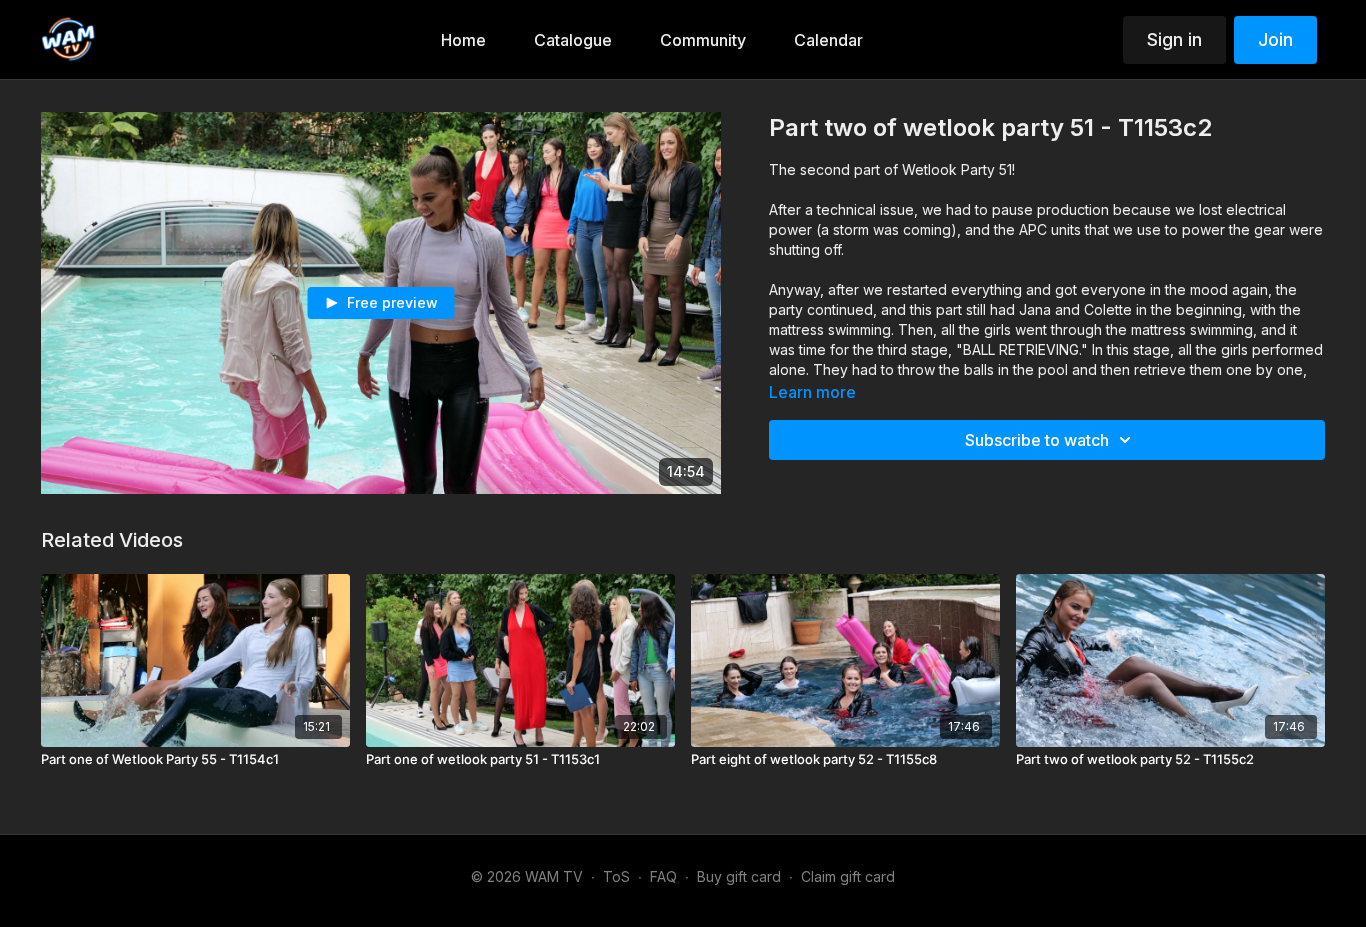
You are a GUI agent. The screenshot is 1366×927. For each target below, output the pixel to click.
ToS (616, 876)
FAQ (663, 876)
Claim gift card (848, 876)
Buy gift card (739, 876)
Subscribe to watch (1037, 440)
